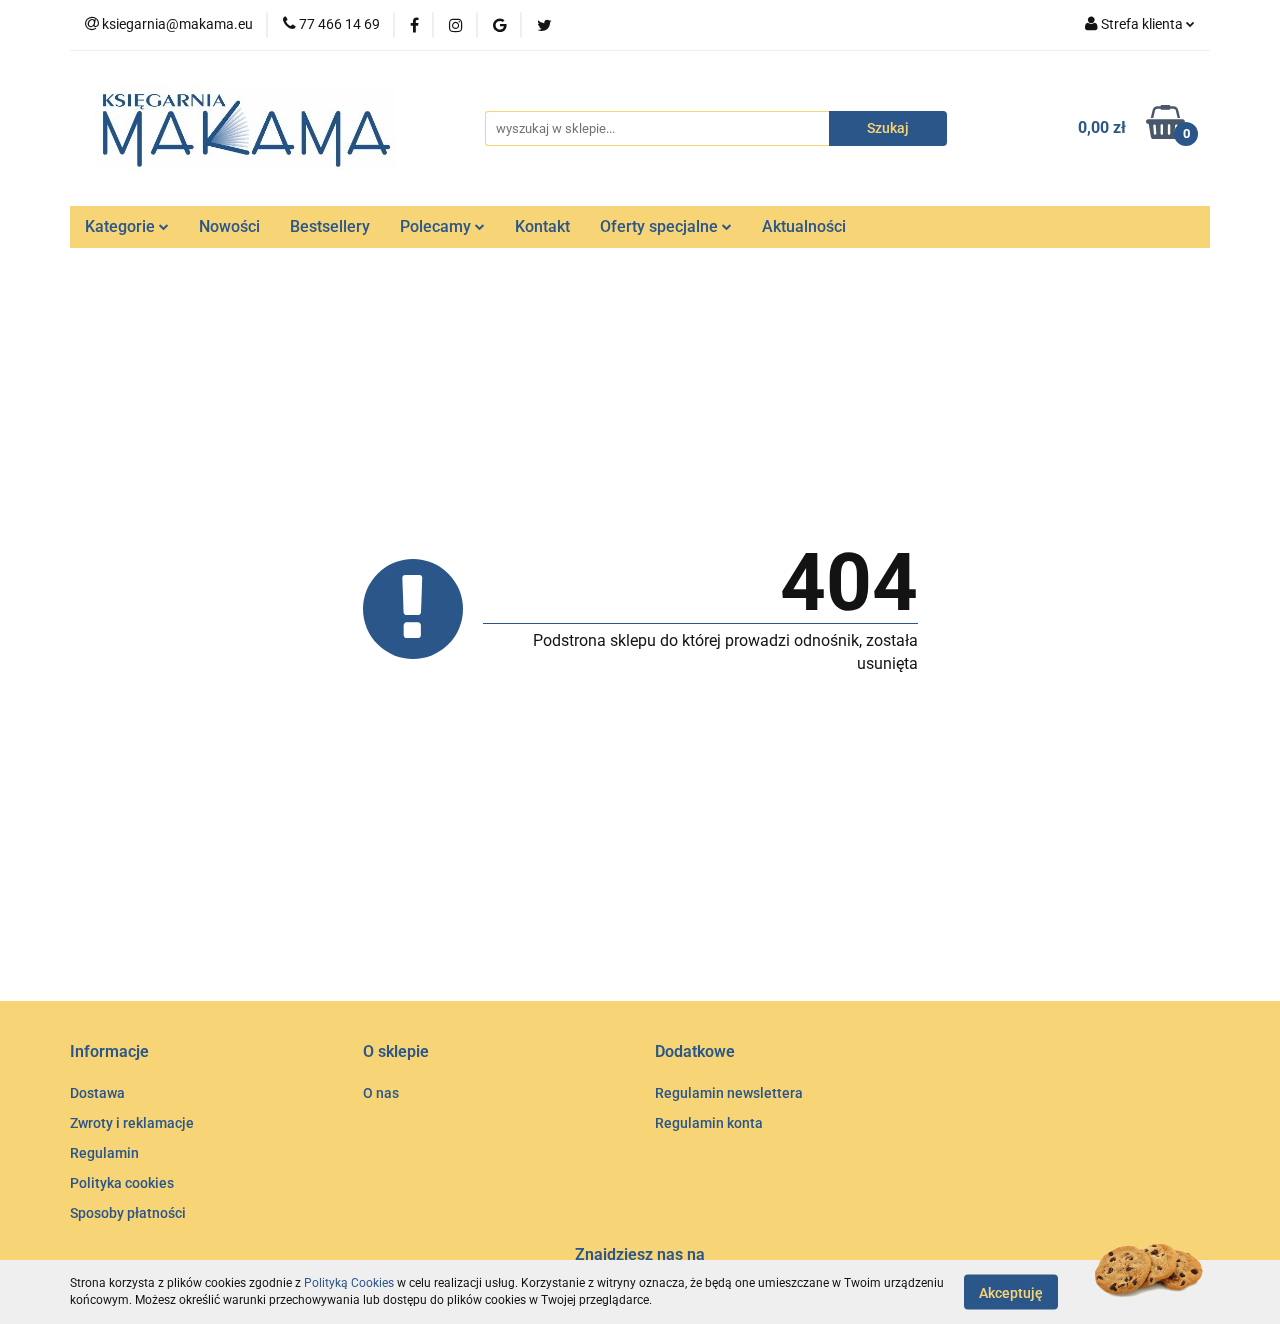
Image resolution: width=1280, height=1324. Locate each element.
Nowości (229, 226)
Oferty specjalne (661, 226)
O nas (381, 1093)
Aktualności (804, 226)
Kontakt (542, 226)
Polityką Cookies (349, 1283)
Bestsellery (330, 226)
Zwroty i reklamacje (132, 1123)
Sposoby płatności (128, 1213)
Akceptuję (1011, 1292)
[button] (109, 1052)
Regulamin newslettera (729, 1093)
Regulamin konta (709, 1123)
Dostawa (97, 1093)
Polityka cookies (122, 1183)
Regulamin (104, 1153)
